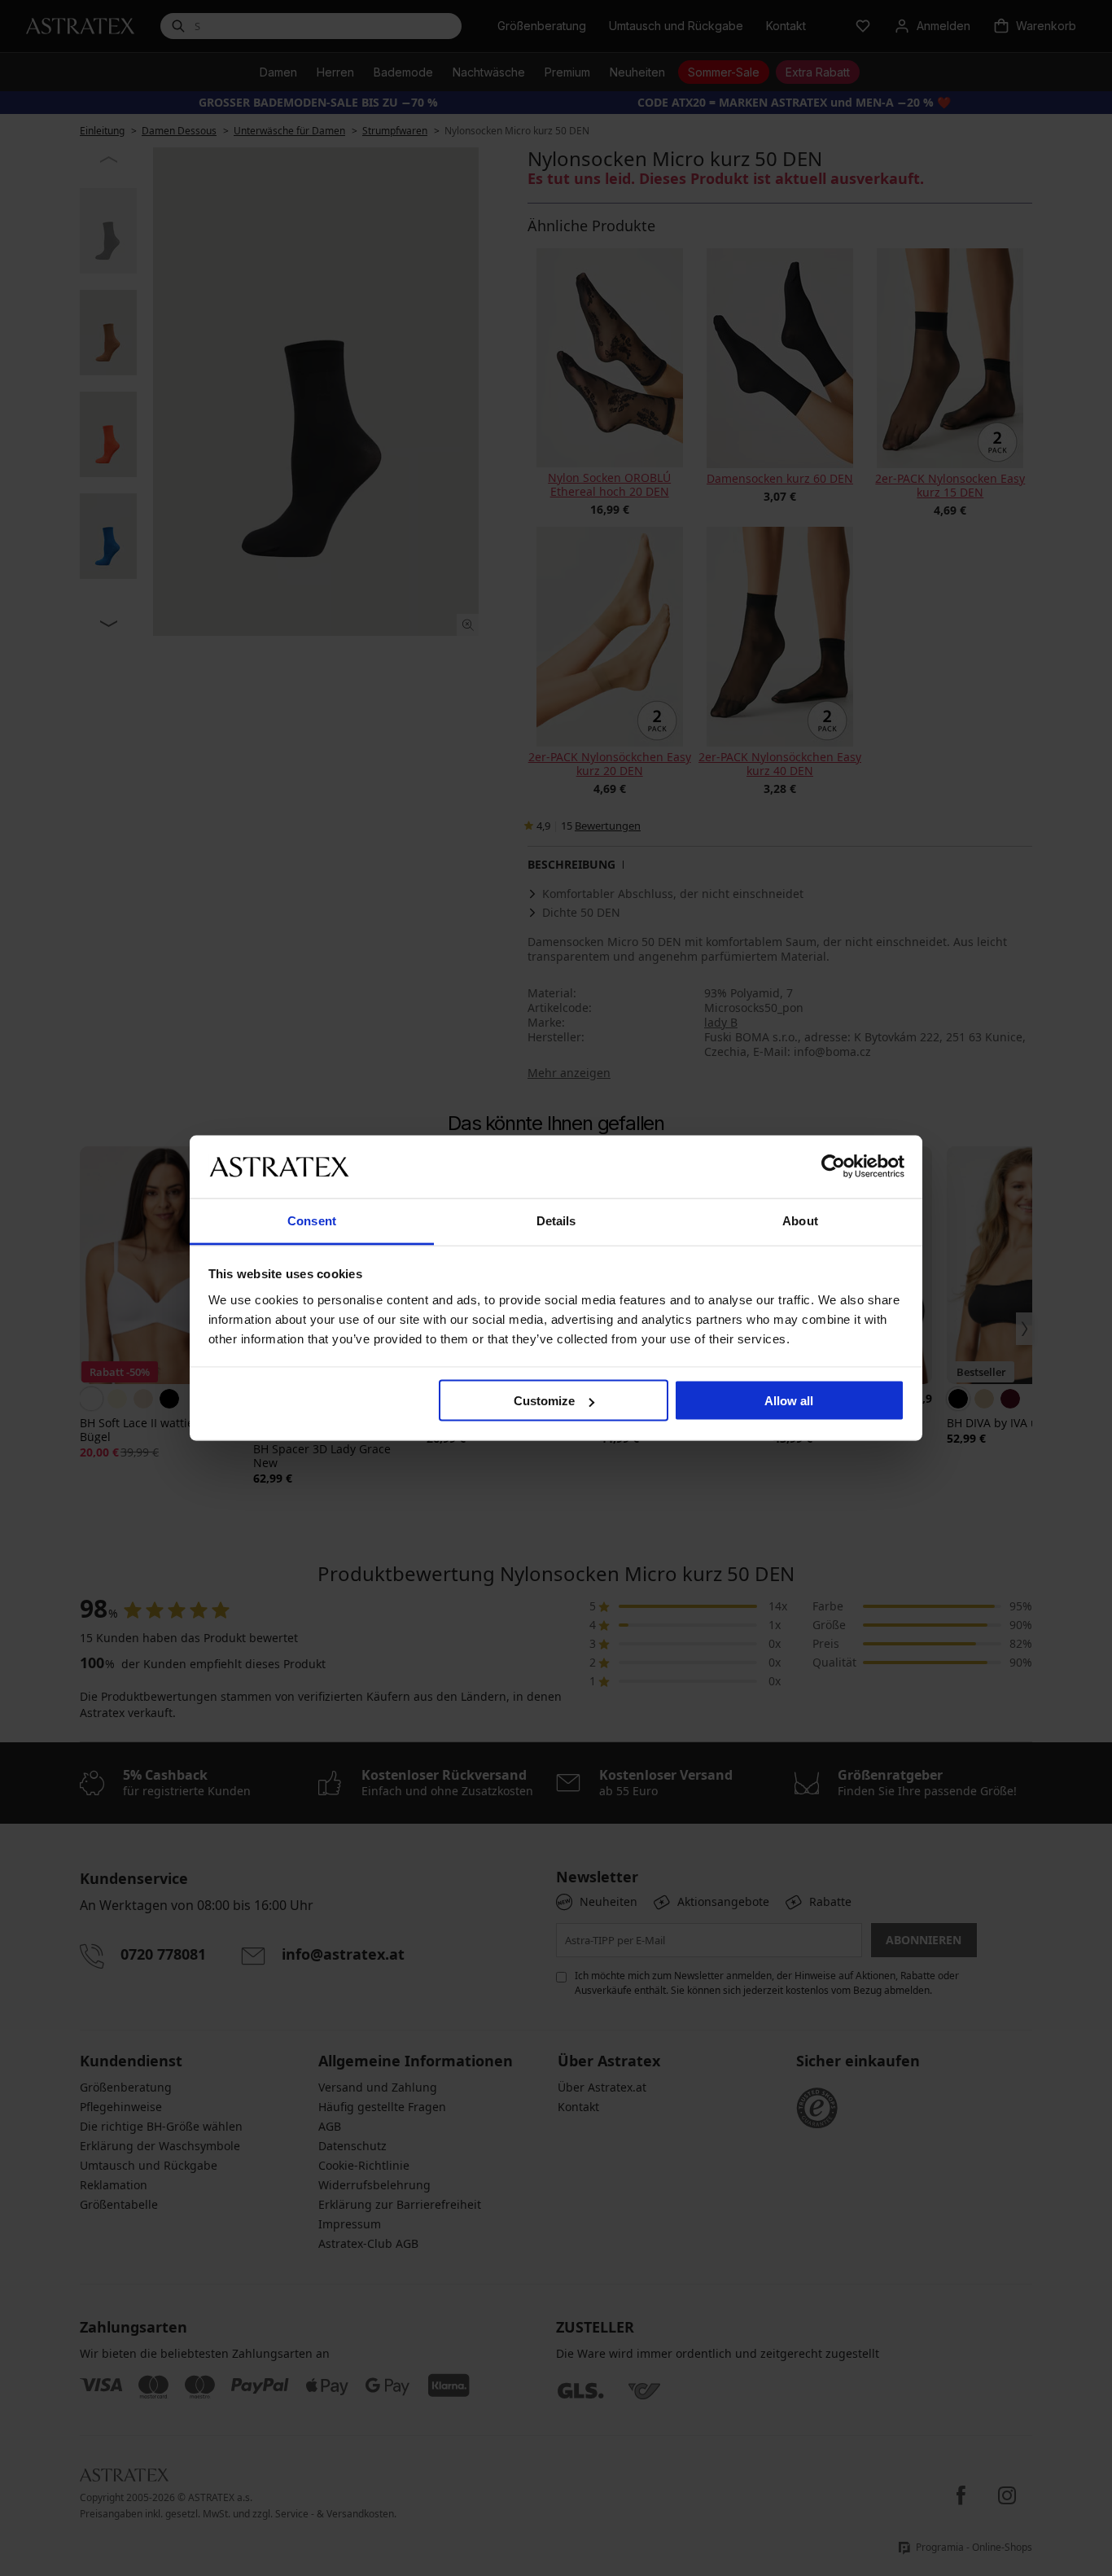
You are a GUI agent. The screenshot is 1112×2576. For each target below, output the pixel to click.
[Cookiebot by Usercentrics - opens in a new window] (833, 1167)
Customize (544, 1401)
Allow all (789, 1401)
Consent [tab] (312, 1220)
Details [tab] (556, 1220)
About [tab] (800, 1220)
